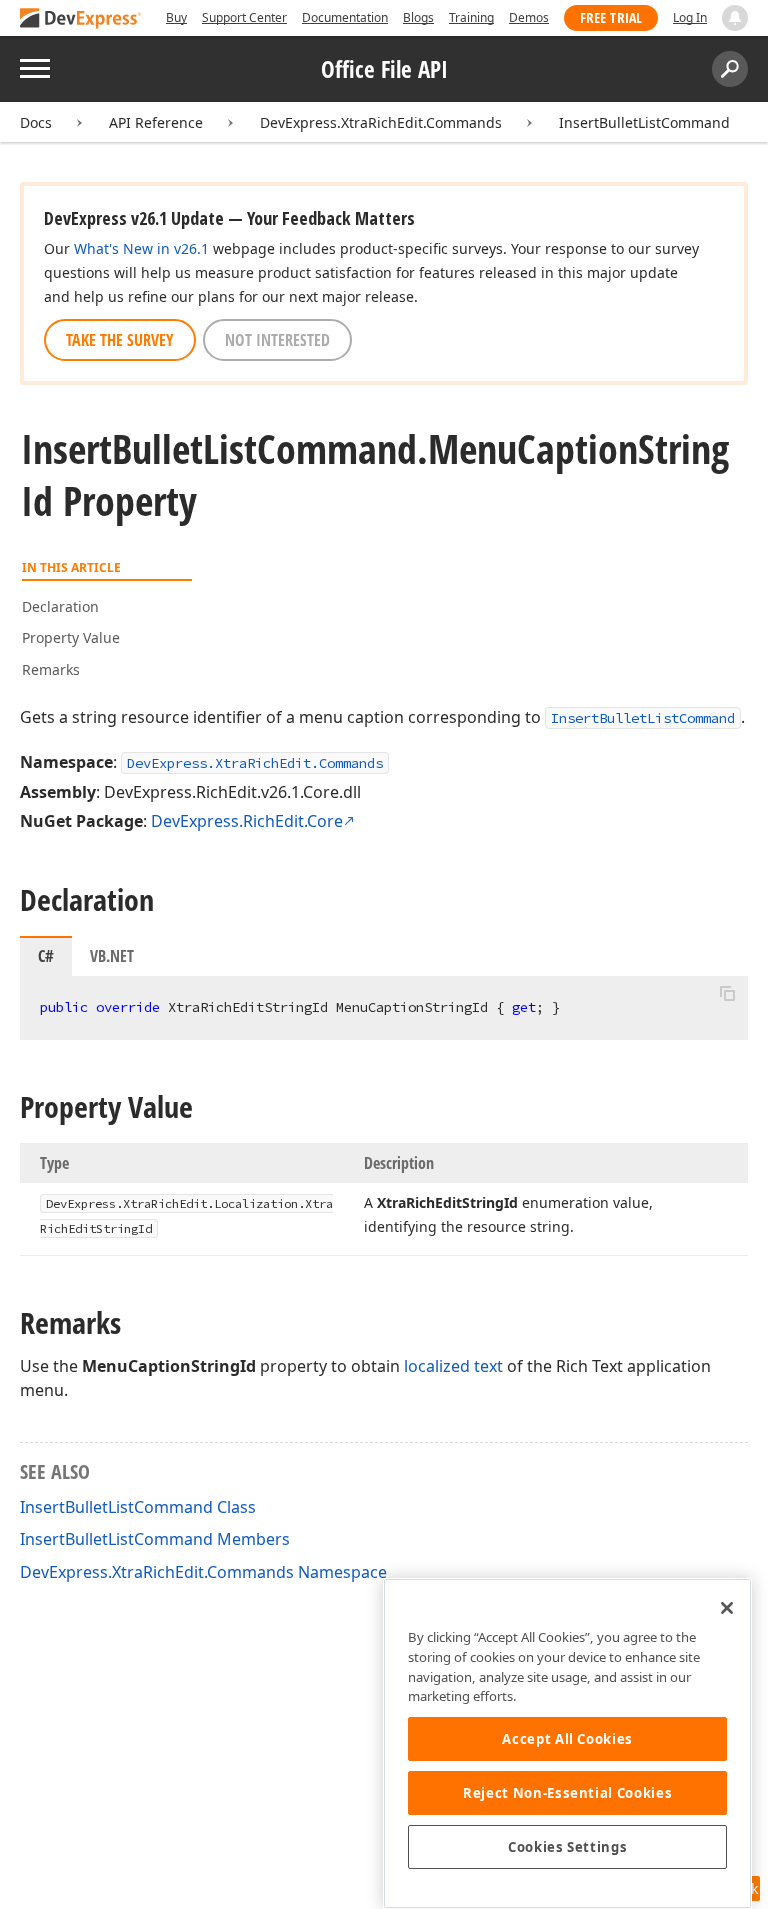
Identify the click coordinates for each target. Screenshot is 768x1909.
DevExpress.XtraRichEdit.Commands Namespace (203, 1572)
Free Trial (611, 17)
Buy (176, 17)
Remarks (51, 669)
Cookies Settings (568, 1847)
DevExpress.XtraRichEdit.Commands (381, 122)
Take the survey (120, 340)
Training (471, 17)
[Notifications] (735, 18)
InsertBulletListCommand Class (138, 1507)
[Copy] (727, 993)
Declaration (60, 606)
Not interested (277, 340)
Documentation (345, 17)
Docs (36, 122)
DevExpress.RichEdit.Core (247, 821)
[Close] (727, 1608)
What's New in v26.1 (141, 248)
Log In (690, 17)
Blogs (418, 17)
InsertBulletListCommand (644, 122)
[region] (567, 1743)
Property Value (71, 637)
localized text (453, 1366)
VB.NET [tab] (112, 956)
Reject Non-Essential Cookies (567, 1793)
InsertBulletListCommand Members (155, 1539)
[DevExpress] (81, 19)
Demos (529, 17)
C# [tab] (46, 956)
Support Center (244, 17)
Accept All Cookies (567, 1739)
